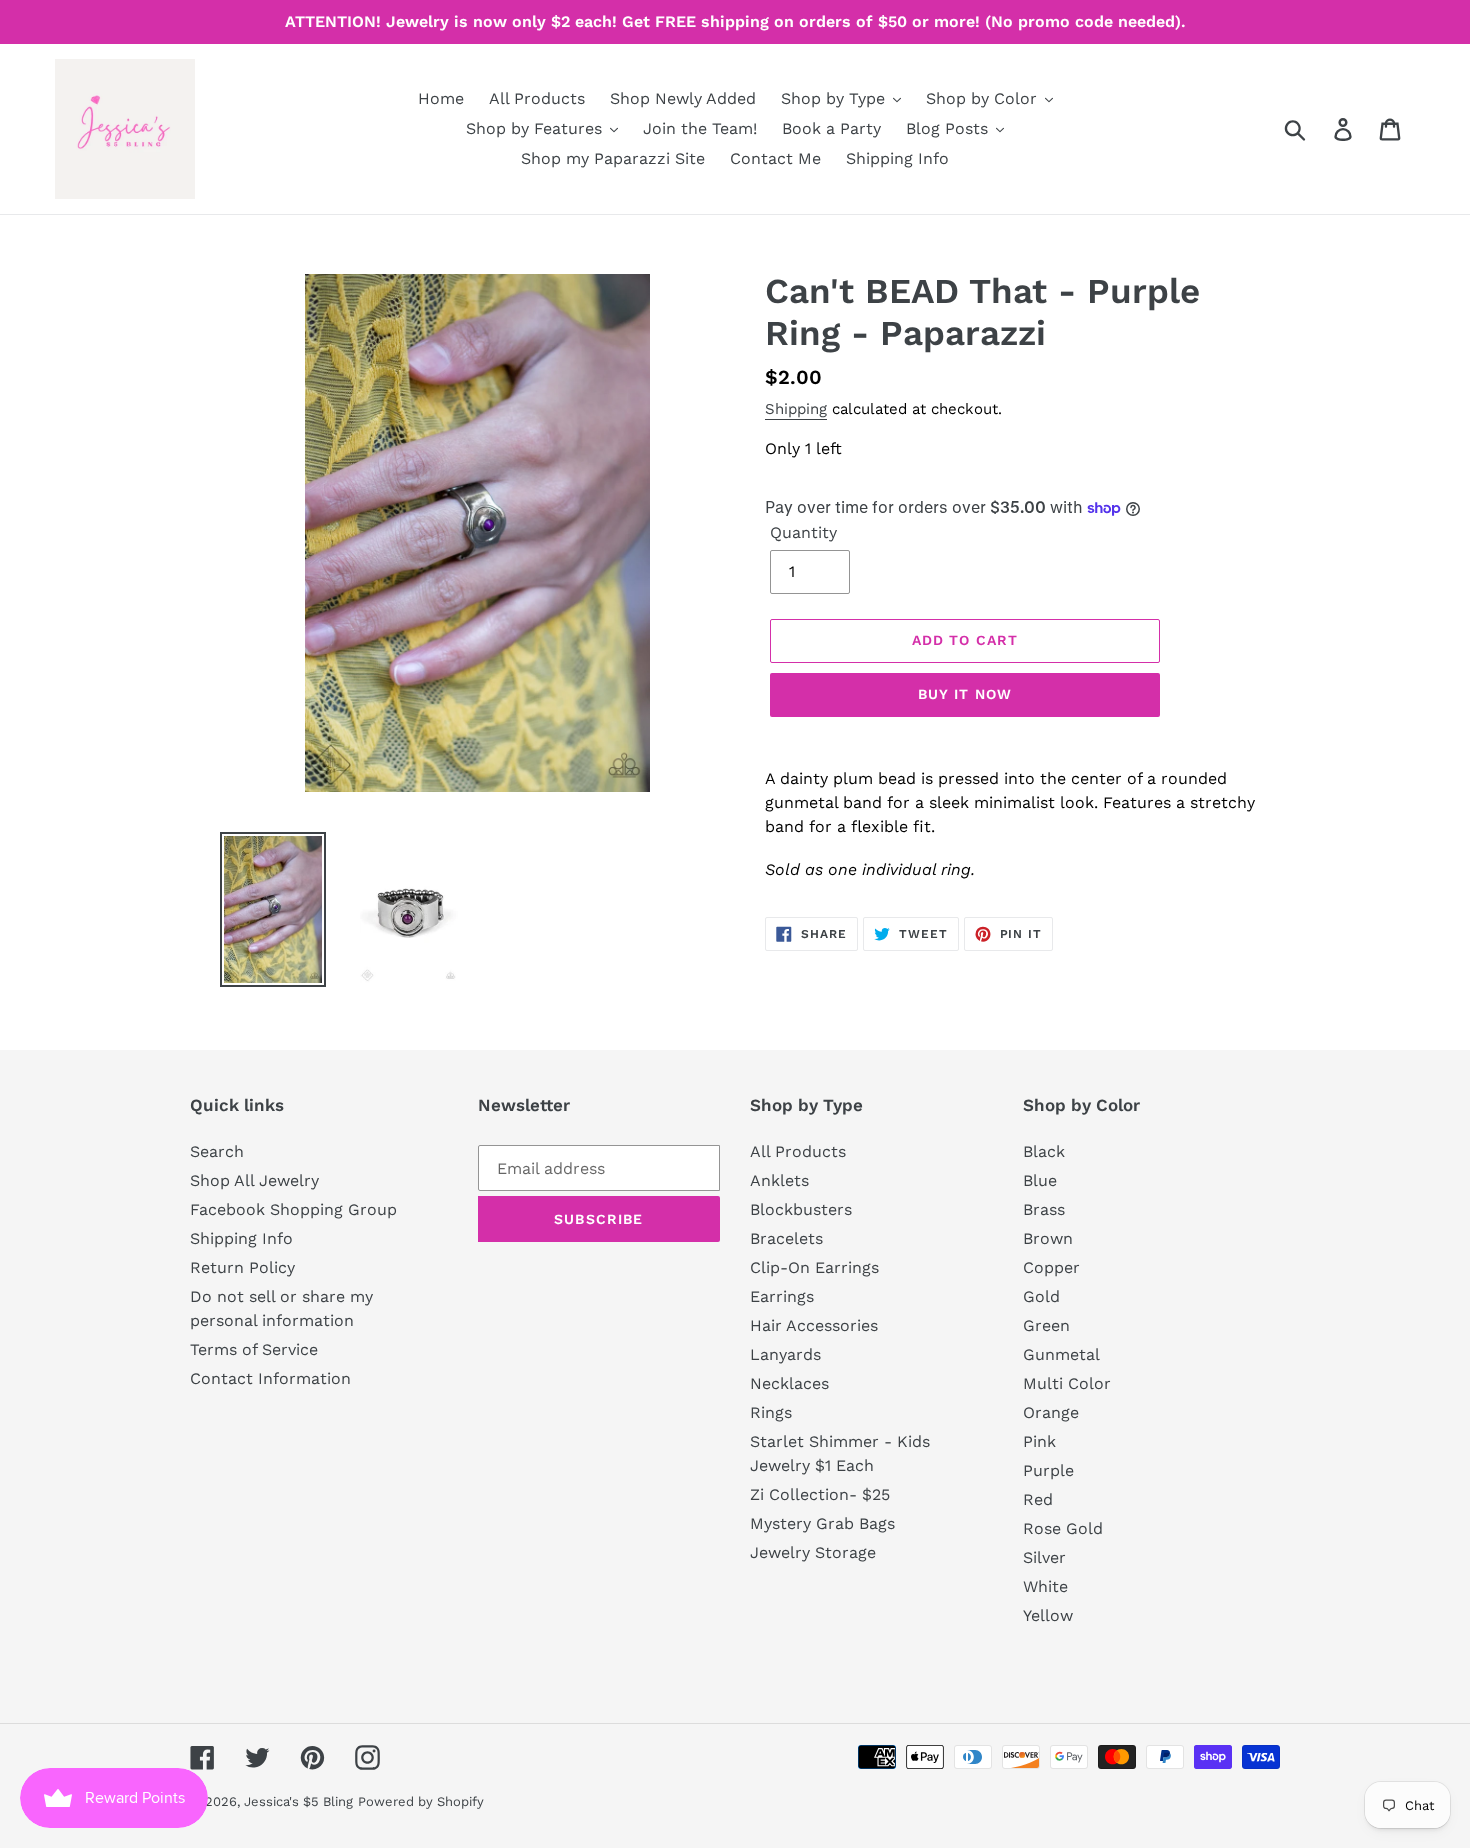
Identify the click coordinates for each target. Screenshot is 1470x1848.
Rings (771, 1412)
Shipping (796, 409)
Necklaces (789, 1383)
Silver (1044, 1557)
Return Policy (242, 1267)
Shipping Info (241, 1238)
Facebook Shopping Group (293, 1209)
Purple (1048, 1470)
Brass (1044, 1209)
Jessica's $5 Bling (298, 1801)
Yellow (1048, 1615)
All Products (798, 1151)
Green (1046, 1325)
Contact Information (270, 1378)
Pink (1039, 1441)
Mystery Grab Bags (822, 1523)
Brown (1048, 1238)
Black (1044, 1151)
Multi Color (1067, 1383)
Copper (1051, 1267)
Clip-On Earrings (814, 1267)
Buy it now (965, 694)
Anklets (779, 1180)
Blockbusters (801, 1209)
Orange (1051, 1412)
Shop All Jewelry (254, 1180)
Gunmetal (1061, 1354)
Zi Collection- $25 (820, 1494)
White (1045, 1586)
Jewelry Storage (813, 1552)
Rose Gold (1063, 1528)
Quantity (803, 532)
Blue (1040, 1180)
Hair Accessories (814, 1325)
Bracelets (786, 1238)
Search (217, 1151)
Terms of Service (254, 1349)
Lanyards (785, 1354)
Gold (1041, 1296)
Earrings (782, 1296)
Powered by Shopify (421, 1801)
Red (1038, 1499)
